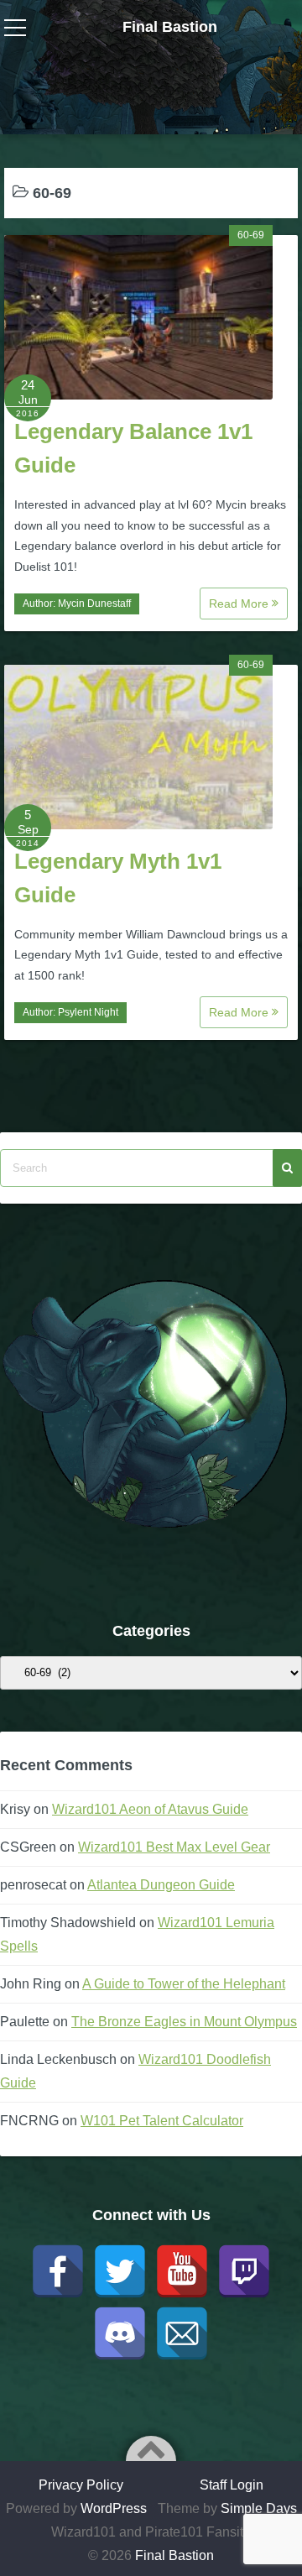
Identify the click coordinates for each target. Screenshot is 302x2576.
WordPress (114, 2508)
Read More (240, 604)
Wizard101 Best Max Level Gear (174, 1847)
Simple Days (259, 2508)
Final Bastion (170, 27)
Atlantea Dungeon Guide (161, 1885)
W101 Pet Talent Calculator (162, 2121)
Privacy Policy (81, 2485)
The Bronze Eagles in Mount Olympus (184, 2022)
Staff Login (232, 2485)
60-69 (251, 235)
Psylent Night (88, 1012)
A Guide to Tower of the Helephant (184, 1984)
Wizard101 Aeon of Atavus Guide (150, 1809)
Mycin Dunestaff (94, 604)
